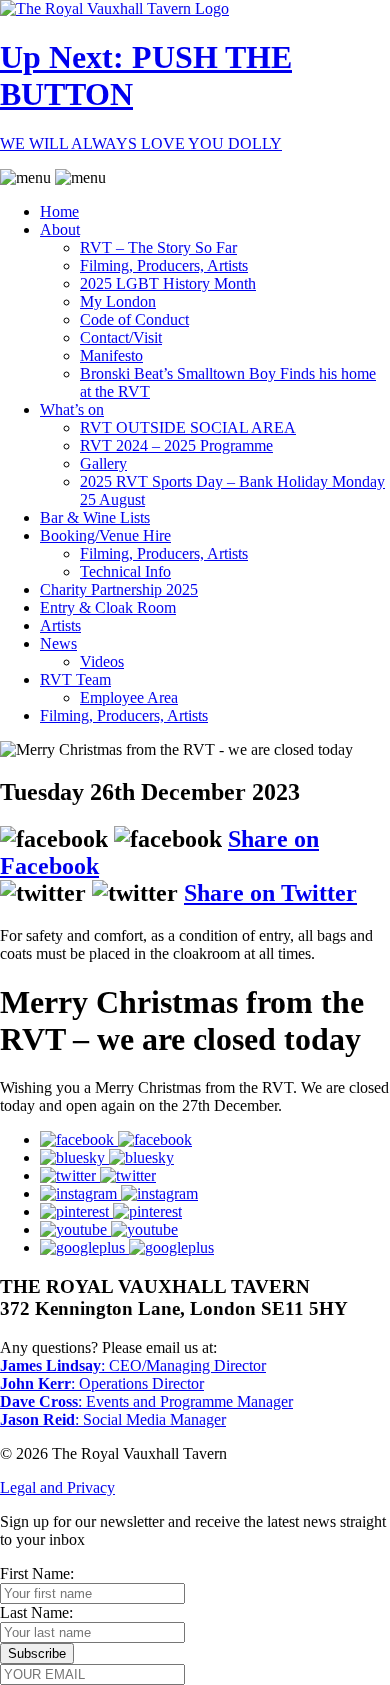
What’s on (72, 409)
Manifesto (111, 355)
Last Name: (36, 1612)
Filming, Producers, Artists (164, 265)
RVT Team (75, 679)
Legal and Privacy (57, 1487)
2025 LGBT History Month (168, 283)
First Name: (37, 1573)
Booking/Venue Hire (105, 535)
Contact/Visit (121, 337)
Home (59, 211)
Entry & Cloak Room (108, 607)
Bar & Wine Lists (95, 517)
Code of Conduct (134, 319)
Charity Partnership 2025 (119, 589)
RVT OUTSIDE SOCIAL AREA (188, 427)
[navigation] (195, 447)
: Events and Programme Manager (146, 1401)
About (60, 229)
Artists (60, 625)
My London (118, 301)
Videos (102, 661)
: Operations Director (102, 1383)
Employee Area (129, 697)
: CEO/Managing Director (133, 1365)
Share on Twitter (270, 893)
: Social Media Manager (113, 1419)
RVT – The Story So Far (158, 247)
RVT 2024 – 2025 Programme (176, 445)
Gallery (103, 463)
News (58, 643)
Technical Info (125, 571)
